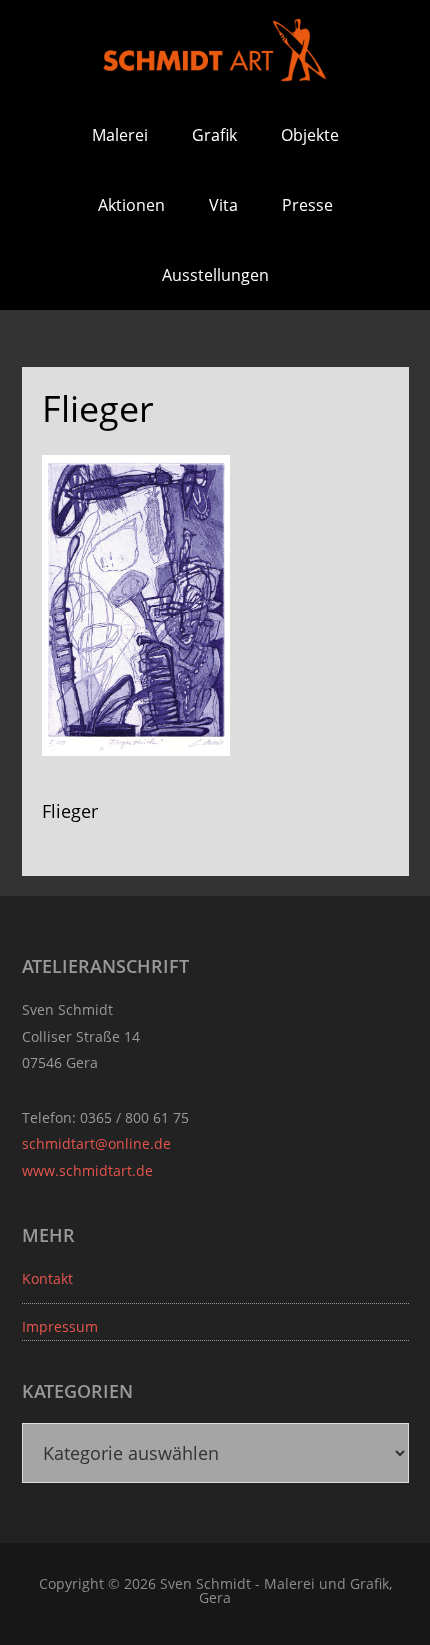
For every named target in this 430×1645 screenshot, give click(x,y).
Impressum (60, 1326)
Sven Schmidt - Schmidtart (215, 50)
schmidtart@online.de (96, 1143)
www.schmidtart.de (87, 1170)
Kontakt (47, 1278)
